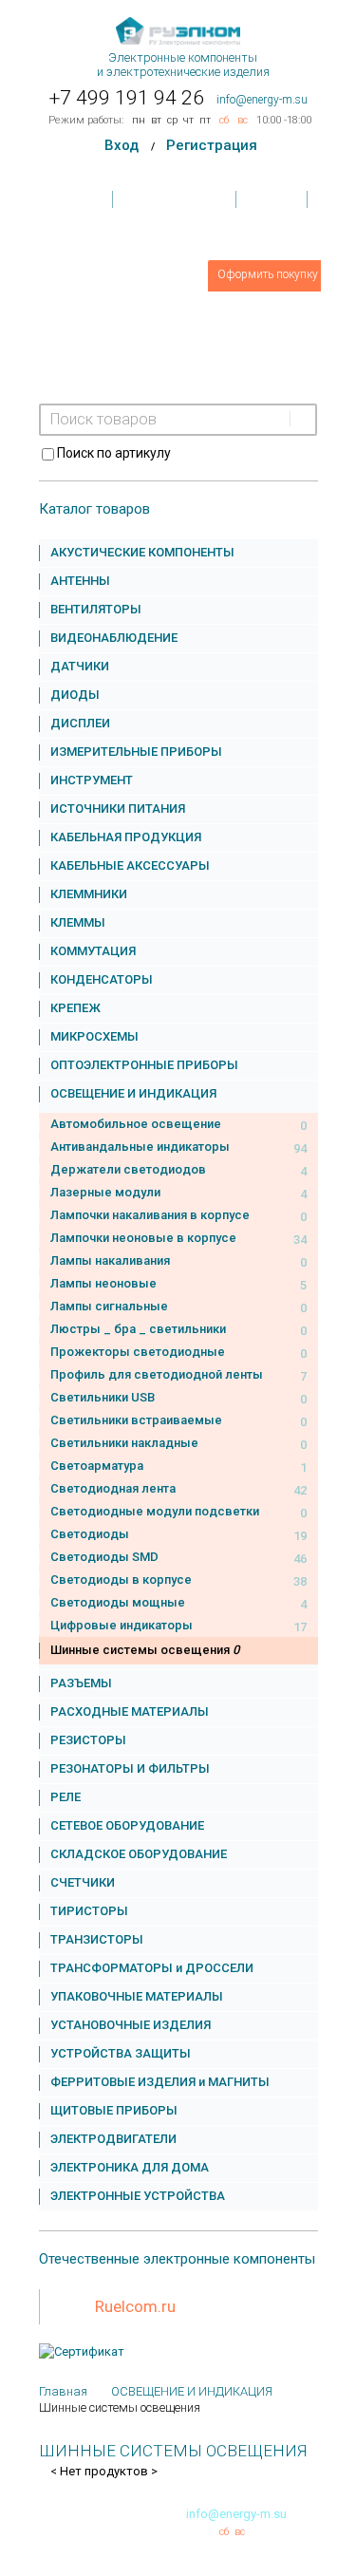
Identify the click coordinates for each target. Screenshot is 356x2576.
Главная (80, 199)
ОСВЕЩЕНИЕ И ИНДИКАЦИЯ (192, 2391)
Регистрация (212, 145)
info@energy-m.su (262, 100)
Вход (122, 145)
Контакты (272, 199)
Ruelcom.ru (135, 2306)
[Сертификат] (82, 2351)
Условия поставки (176, 199)
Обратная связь (178, 237)
